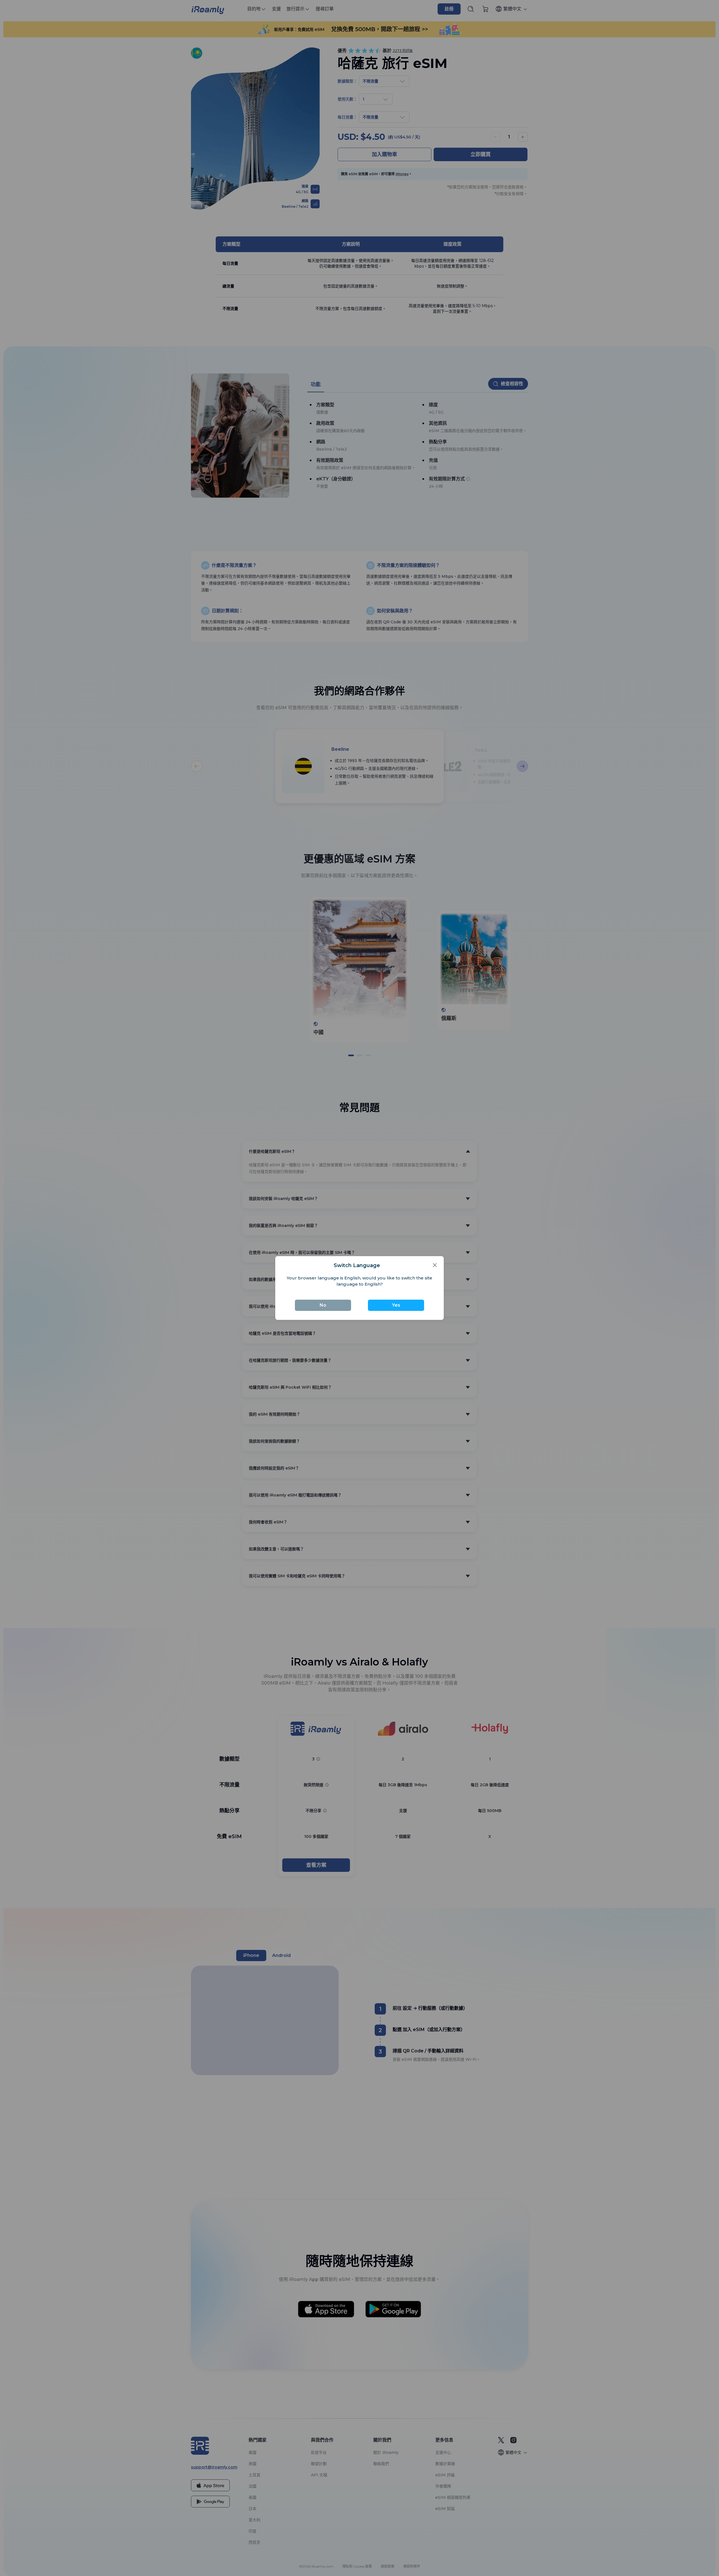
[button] (435, 1265)
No (323, 1305)
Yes (396, 1305)
